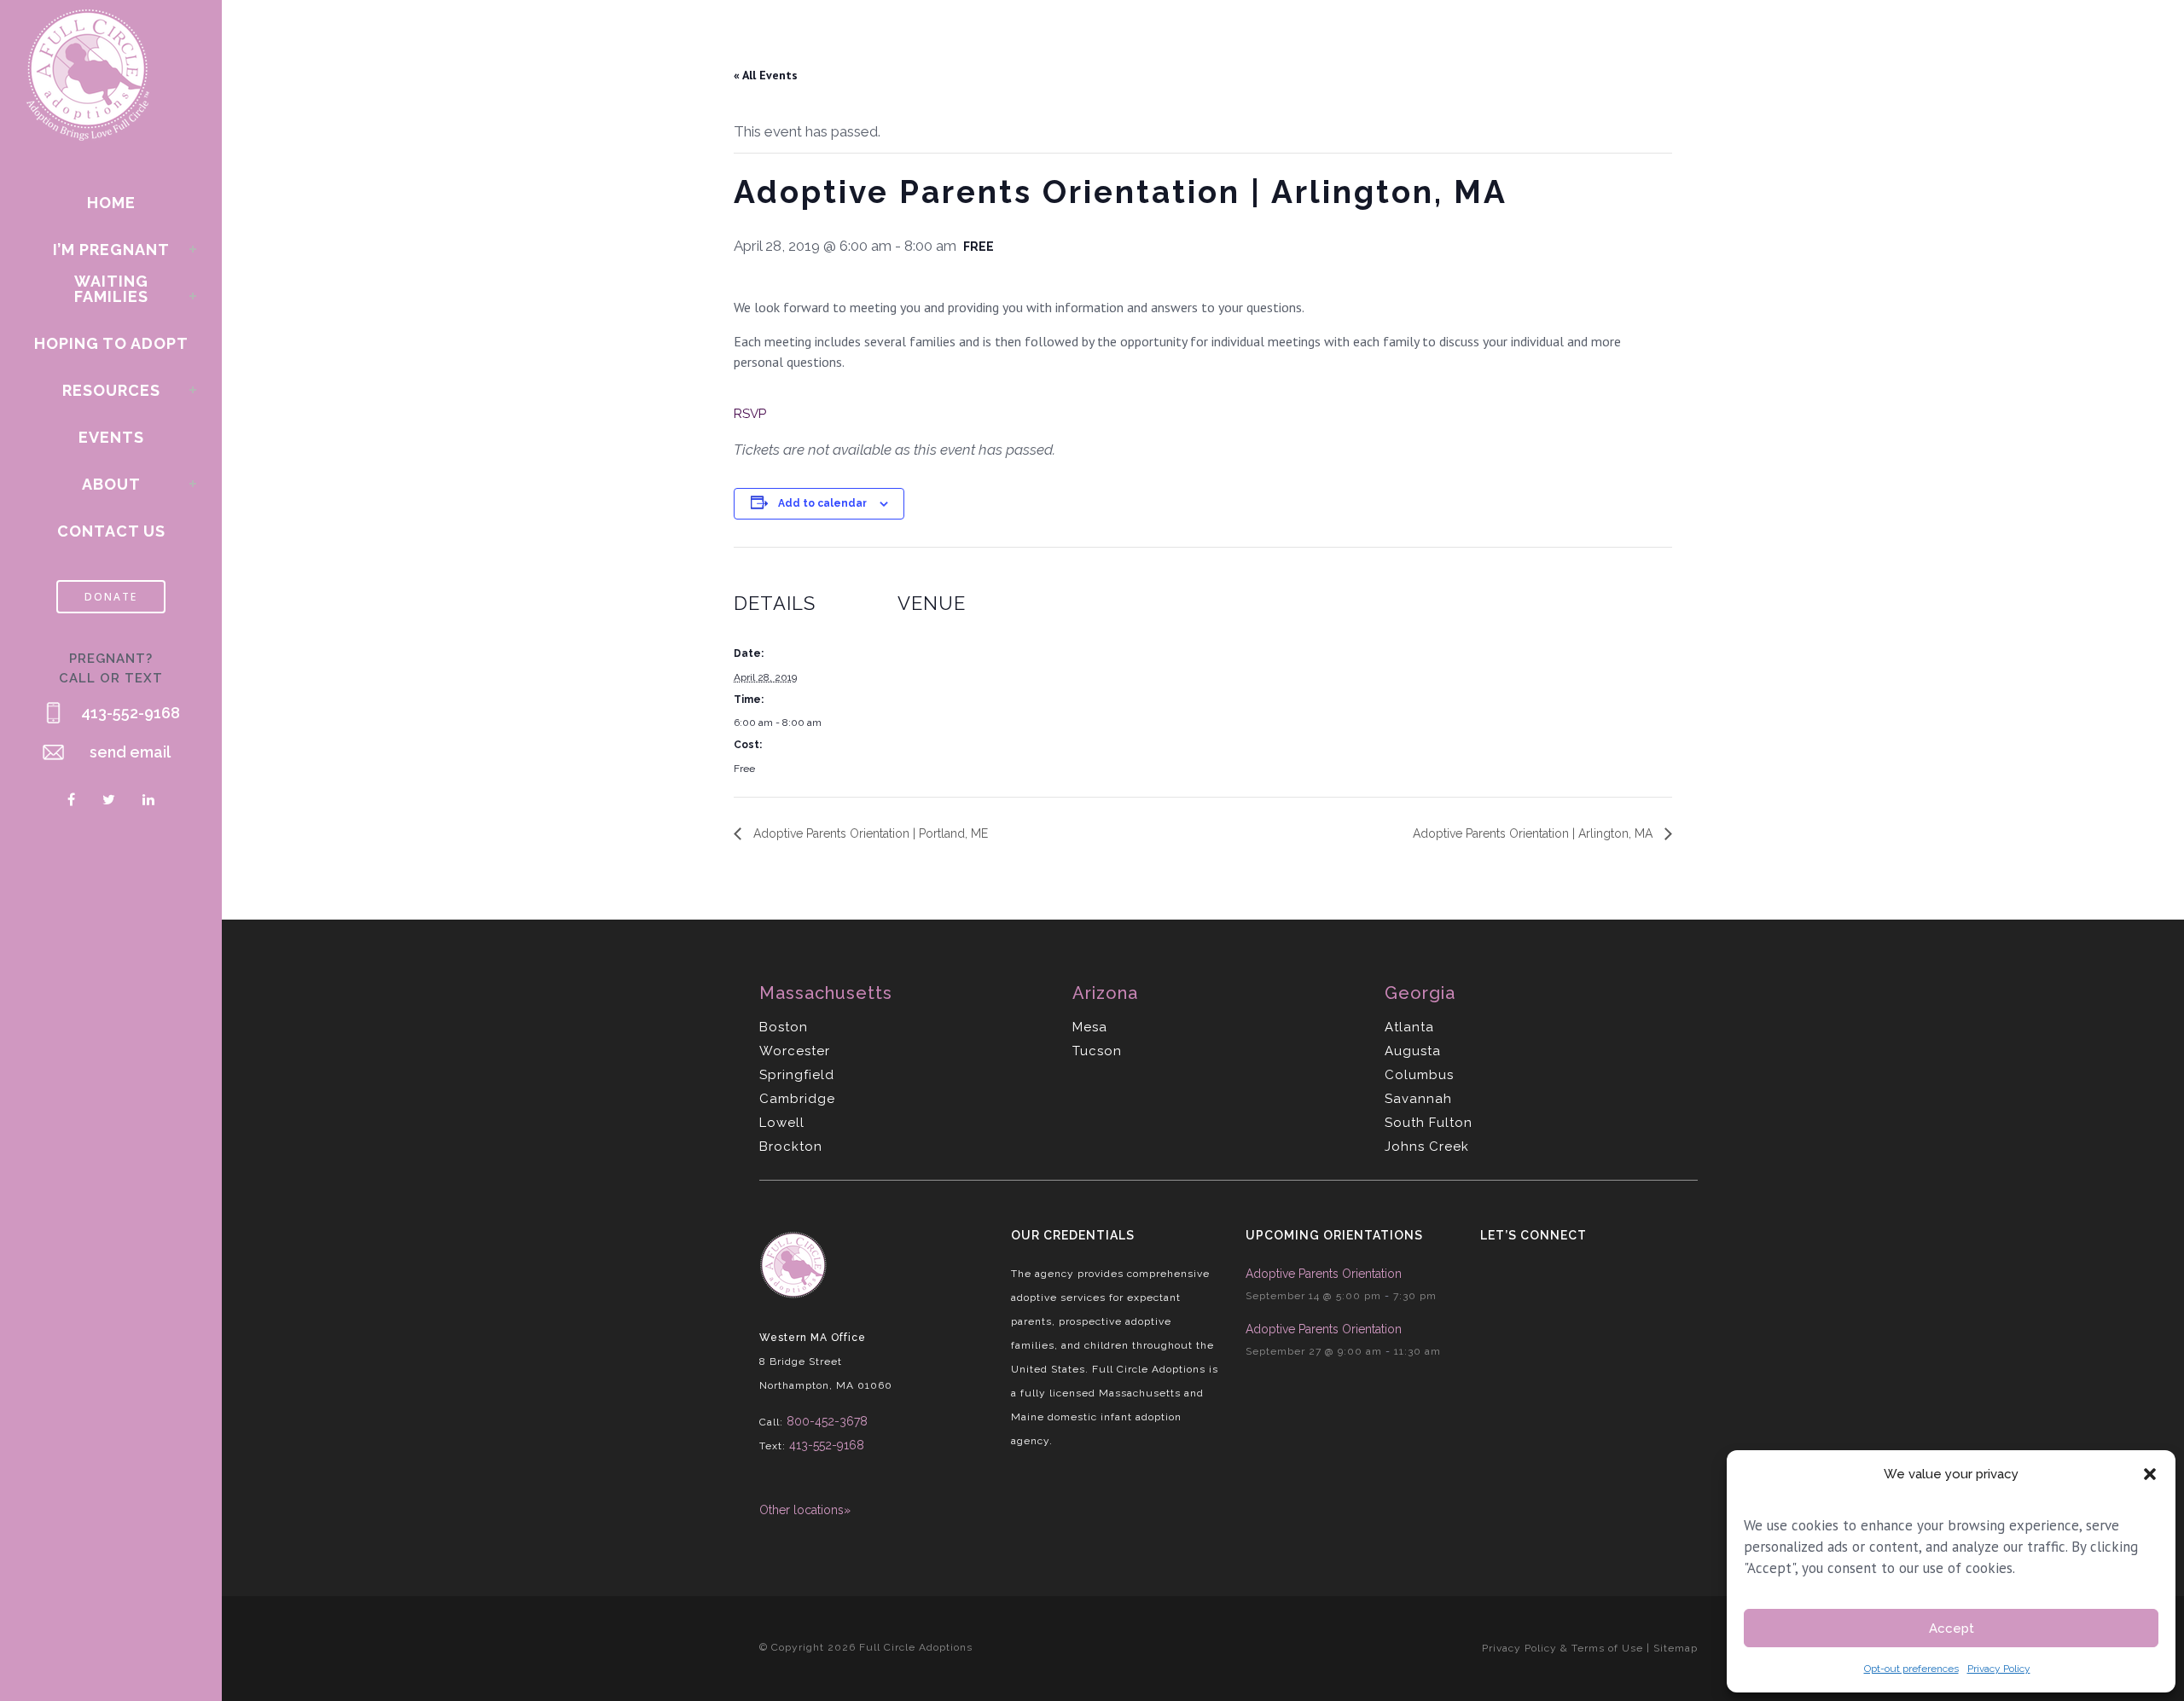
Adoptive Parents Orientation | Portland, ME (869, 833)
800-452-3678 (827, 1421)
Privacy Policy (1999, 1669)
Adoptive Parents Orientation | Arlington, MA (1534, 833)
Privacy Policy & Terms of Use (1562, 1648)
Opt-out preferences (1911, 1669)
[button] (2150, 1474)
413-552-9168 (131, 713)
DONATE (111, 597)
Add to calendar (822, 503)
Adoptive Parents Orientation (1324, 1274)
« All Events (766, 75)
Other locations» (805, 1510)
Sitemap (1676, 1648)
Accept (1952, 1628)
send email (130, 752)
